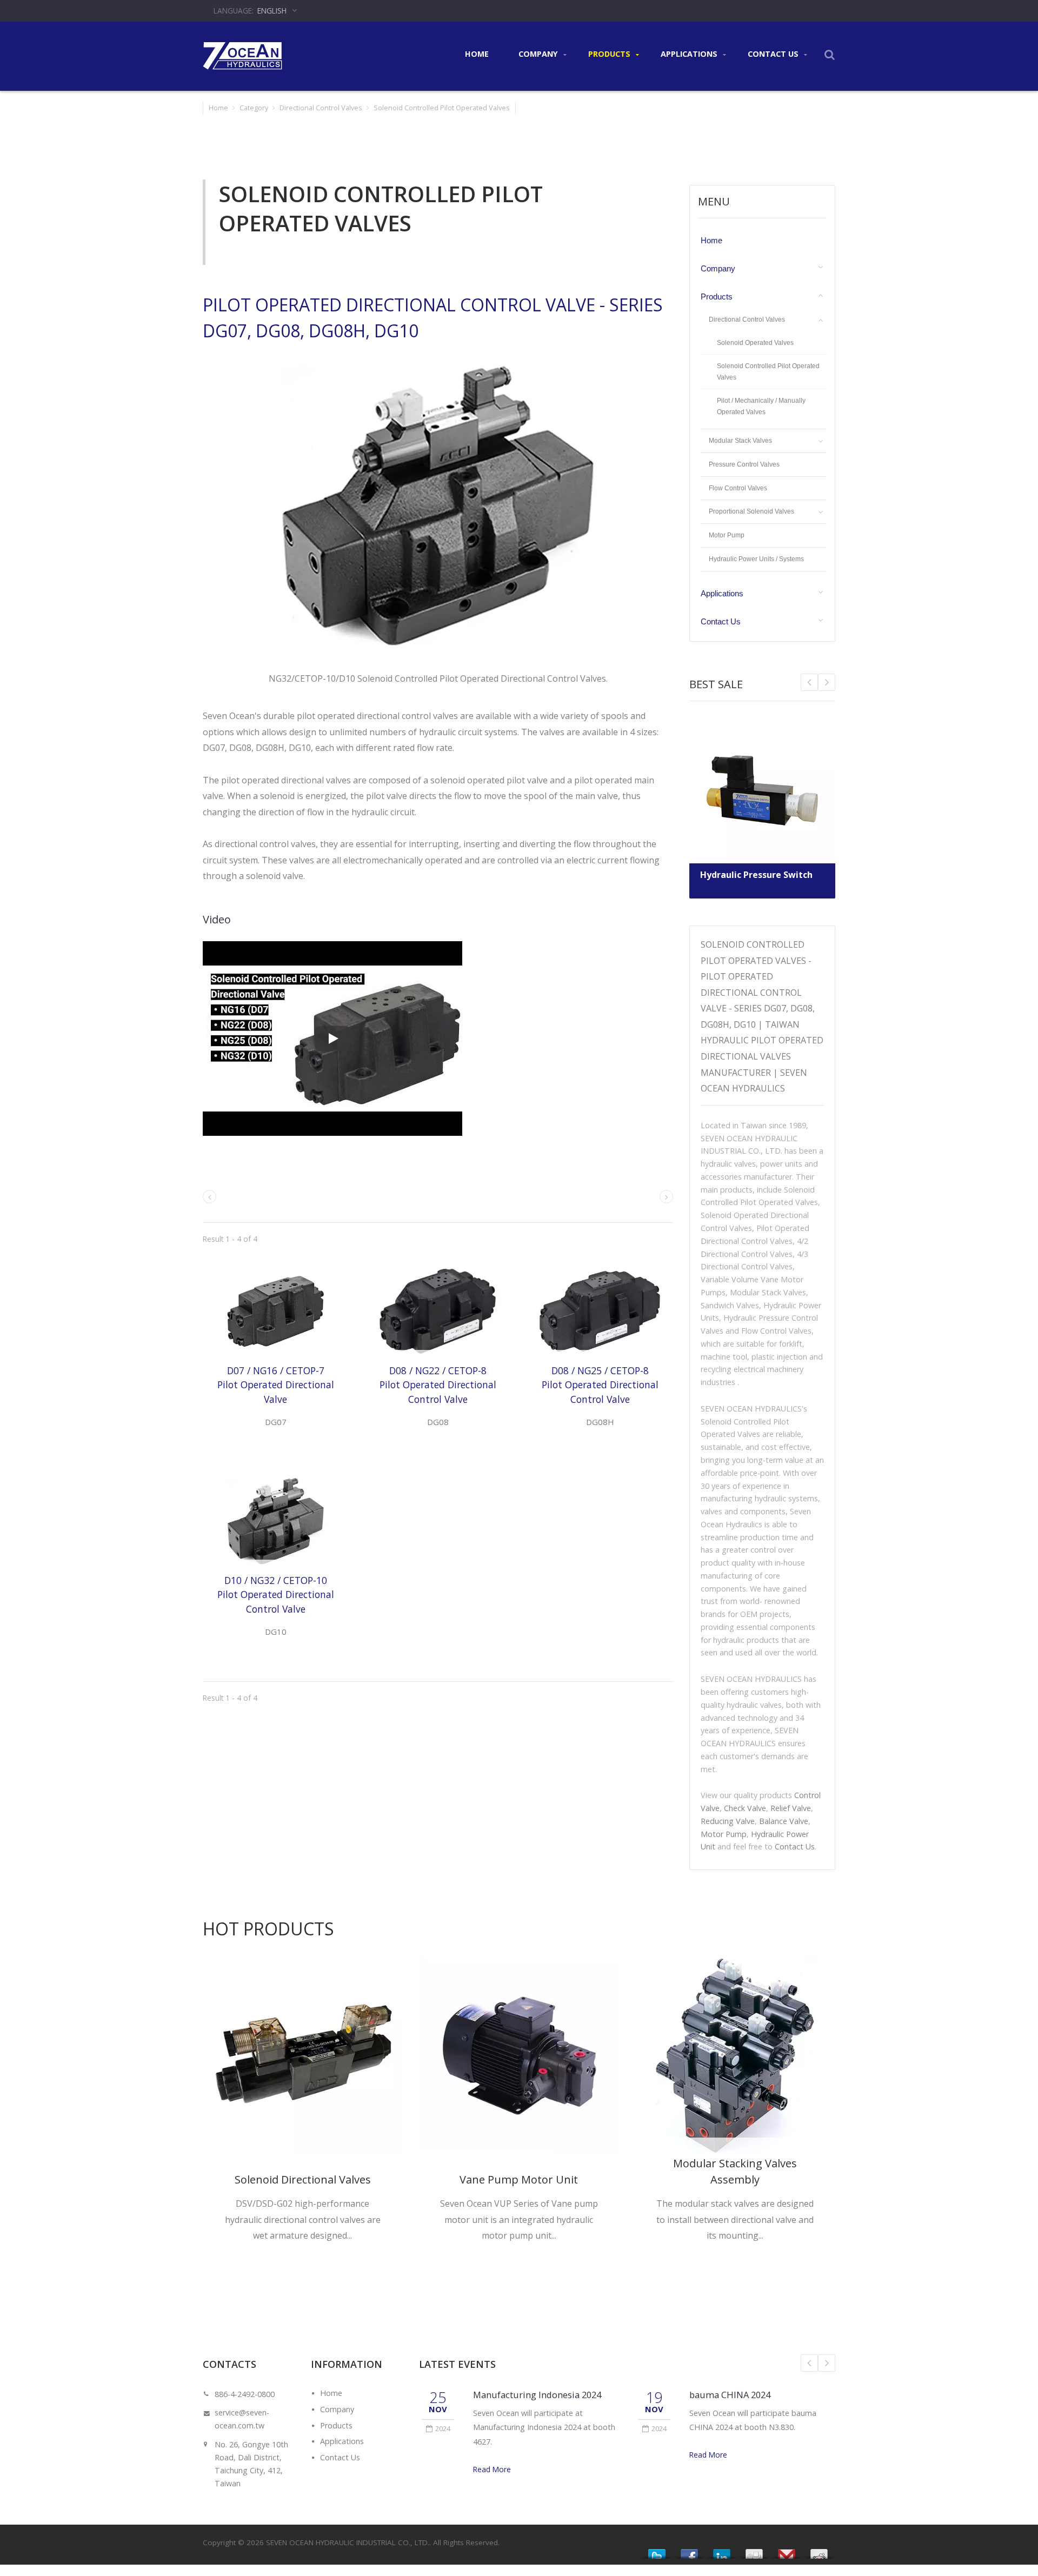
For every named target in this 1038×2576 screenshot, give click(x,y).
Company (539, 54)
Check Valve (745, 1808)
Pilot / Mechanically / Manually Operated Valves (761, 406)
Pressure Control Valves (744, 464)
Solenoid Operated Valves (755, 342)
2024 (443, 2428)
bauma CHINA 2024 (730, 2395)
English (272, 11)
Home (477, 54)
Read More (492, 2469)
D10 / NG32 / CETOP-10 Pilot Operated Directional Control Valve (276, 1595)
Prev (827, 682)
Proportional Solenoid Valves (751, 511)
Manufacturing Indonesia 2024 (537, 2395)
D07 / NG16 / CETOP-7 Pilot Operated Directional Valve (276, 1385)
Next (809, 682)
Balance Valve (784, 1821)
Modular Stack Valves (740, 441)
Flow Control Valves (738, 488)
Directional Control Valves (321, 108)
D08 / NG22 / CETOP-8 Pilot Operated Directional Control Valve (438, 1385)
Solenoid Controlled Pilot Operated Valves (768, 372)
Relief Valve (791, 1808)
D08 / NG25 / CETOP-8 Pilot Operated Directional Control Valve (600, 1385)
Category (254, 108)
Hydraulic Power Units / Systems (756, 559)
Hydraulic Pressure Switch (756, 875)
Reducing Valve (728, 1821)
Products (610, 54)
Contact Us (774, 54)
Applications (690, 54)
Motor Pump (727, 535)
